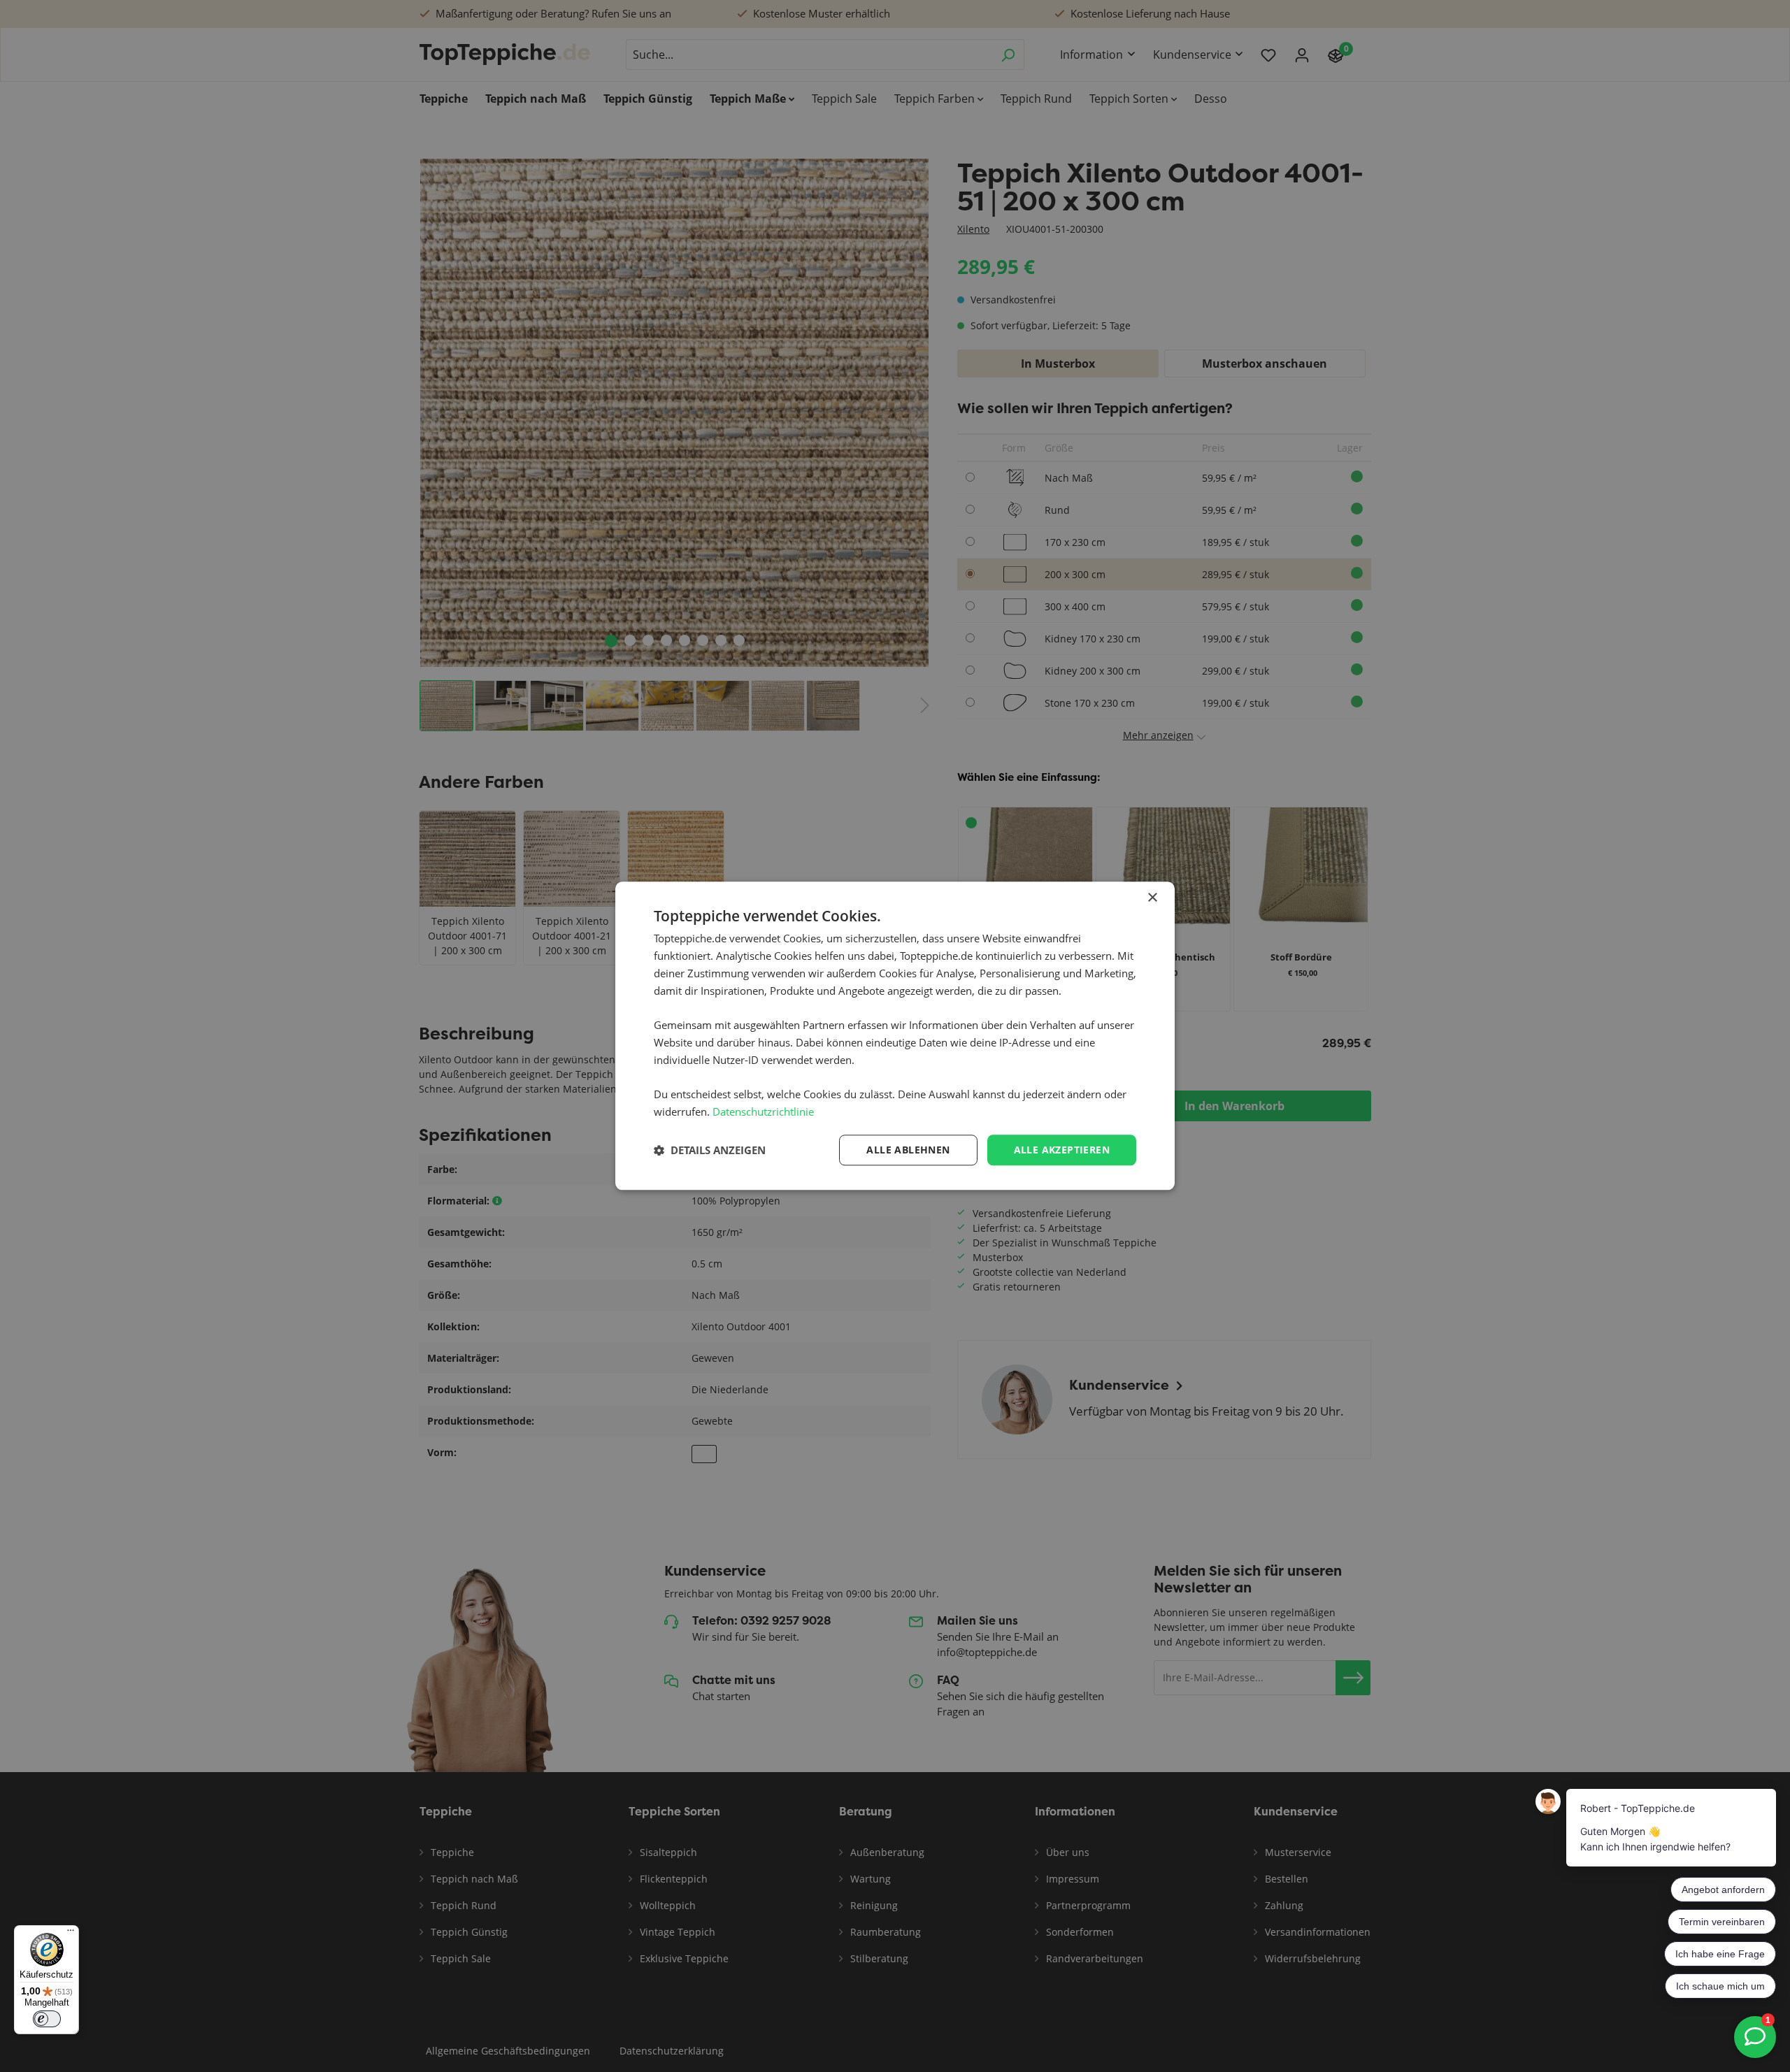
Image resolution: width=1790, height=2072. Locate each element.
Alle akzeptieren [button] (1062, 1150)
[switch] (47, 2019)
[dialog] (895, 1036)
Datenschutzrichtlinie (763, 1111)
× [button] (1152, 898)
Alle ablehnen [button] (908, 1150)
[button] (710, 1150)
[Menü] (71, 1934)
